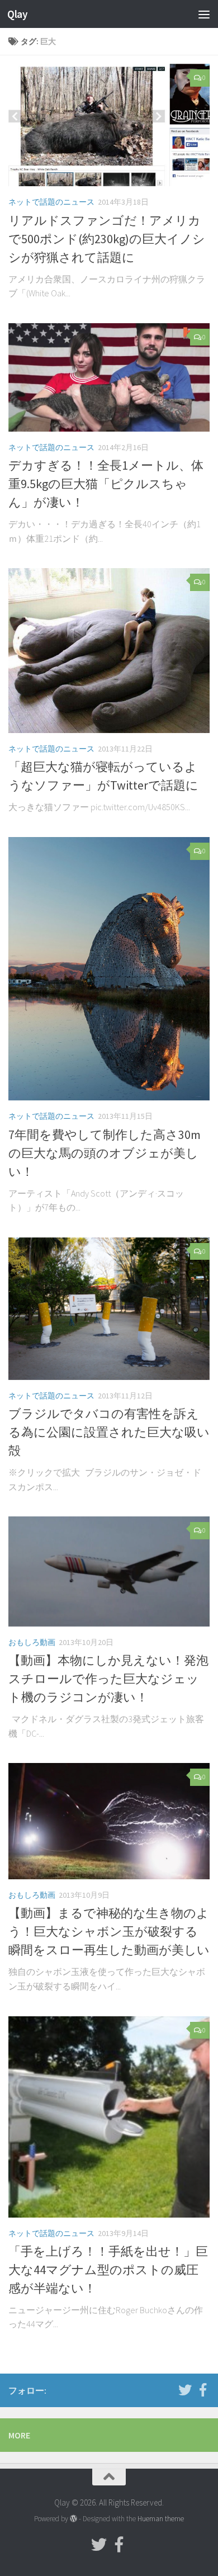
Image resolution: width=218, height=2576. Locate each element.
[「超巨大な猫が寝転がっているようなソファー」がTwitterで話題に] (109, 651)
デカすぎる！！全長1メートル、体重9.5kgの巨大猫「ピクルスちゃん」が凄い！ (106, 484)
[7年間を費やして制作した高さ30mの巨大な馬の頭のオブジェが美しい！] (109, 969)
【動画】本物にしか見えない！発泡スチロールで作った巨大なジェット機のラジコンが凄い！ (108, 1679)
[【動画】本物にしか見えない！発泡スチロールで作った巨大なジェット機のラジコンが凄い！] (109, 1571)
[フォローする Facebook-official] (203, 2390)
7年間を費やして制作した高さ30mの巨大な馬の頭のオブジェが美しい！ (105, 1153)
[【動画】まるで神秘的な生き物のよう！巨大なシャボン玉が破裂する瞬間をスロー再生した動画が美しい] (109, 1821)
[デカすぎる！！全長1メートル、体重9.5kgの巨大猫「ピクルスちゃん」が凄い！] (109, 377)
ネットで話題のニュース (51, 202)
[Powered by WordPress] (74, 2519)
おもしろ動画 (32, 1642)
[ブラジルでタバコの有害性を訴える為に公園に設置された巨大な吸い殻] (109, 1309)
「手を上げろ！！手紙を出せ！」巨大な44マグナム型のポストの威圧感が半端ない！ (108, 2270)
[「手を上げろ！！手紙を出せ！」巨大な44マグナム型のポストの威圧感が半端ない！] (109, 2117)
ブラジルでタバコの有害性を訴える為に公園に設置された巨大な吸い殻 (109, 1432)
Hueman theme (161, 2519)
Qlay (17, 14)
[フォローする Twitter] (185, 2390)
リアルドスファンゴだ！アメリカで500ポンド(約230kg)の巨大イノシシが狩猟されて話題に (107, 239)
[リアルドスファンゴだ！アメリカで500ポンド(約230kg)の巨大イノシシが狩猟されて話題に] (109, 125)
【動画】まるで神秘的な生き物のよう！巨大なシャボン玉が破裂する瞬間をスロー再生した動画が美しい (109, 1931)
